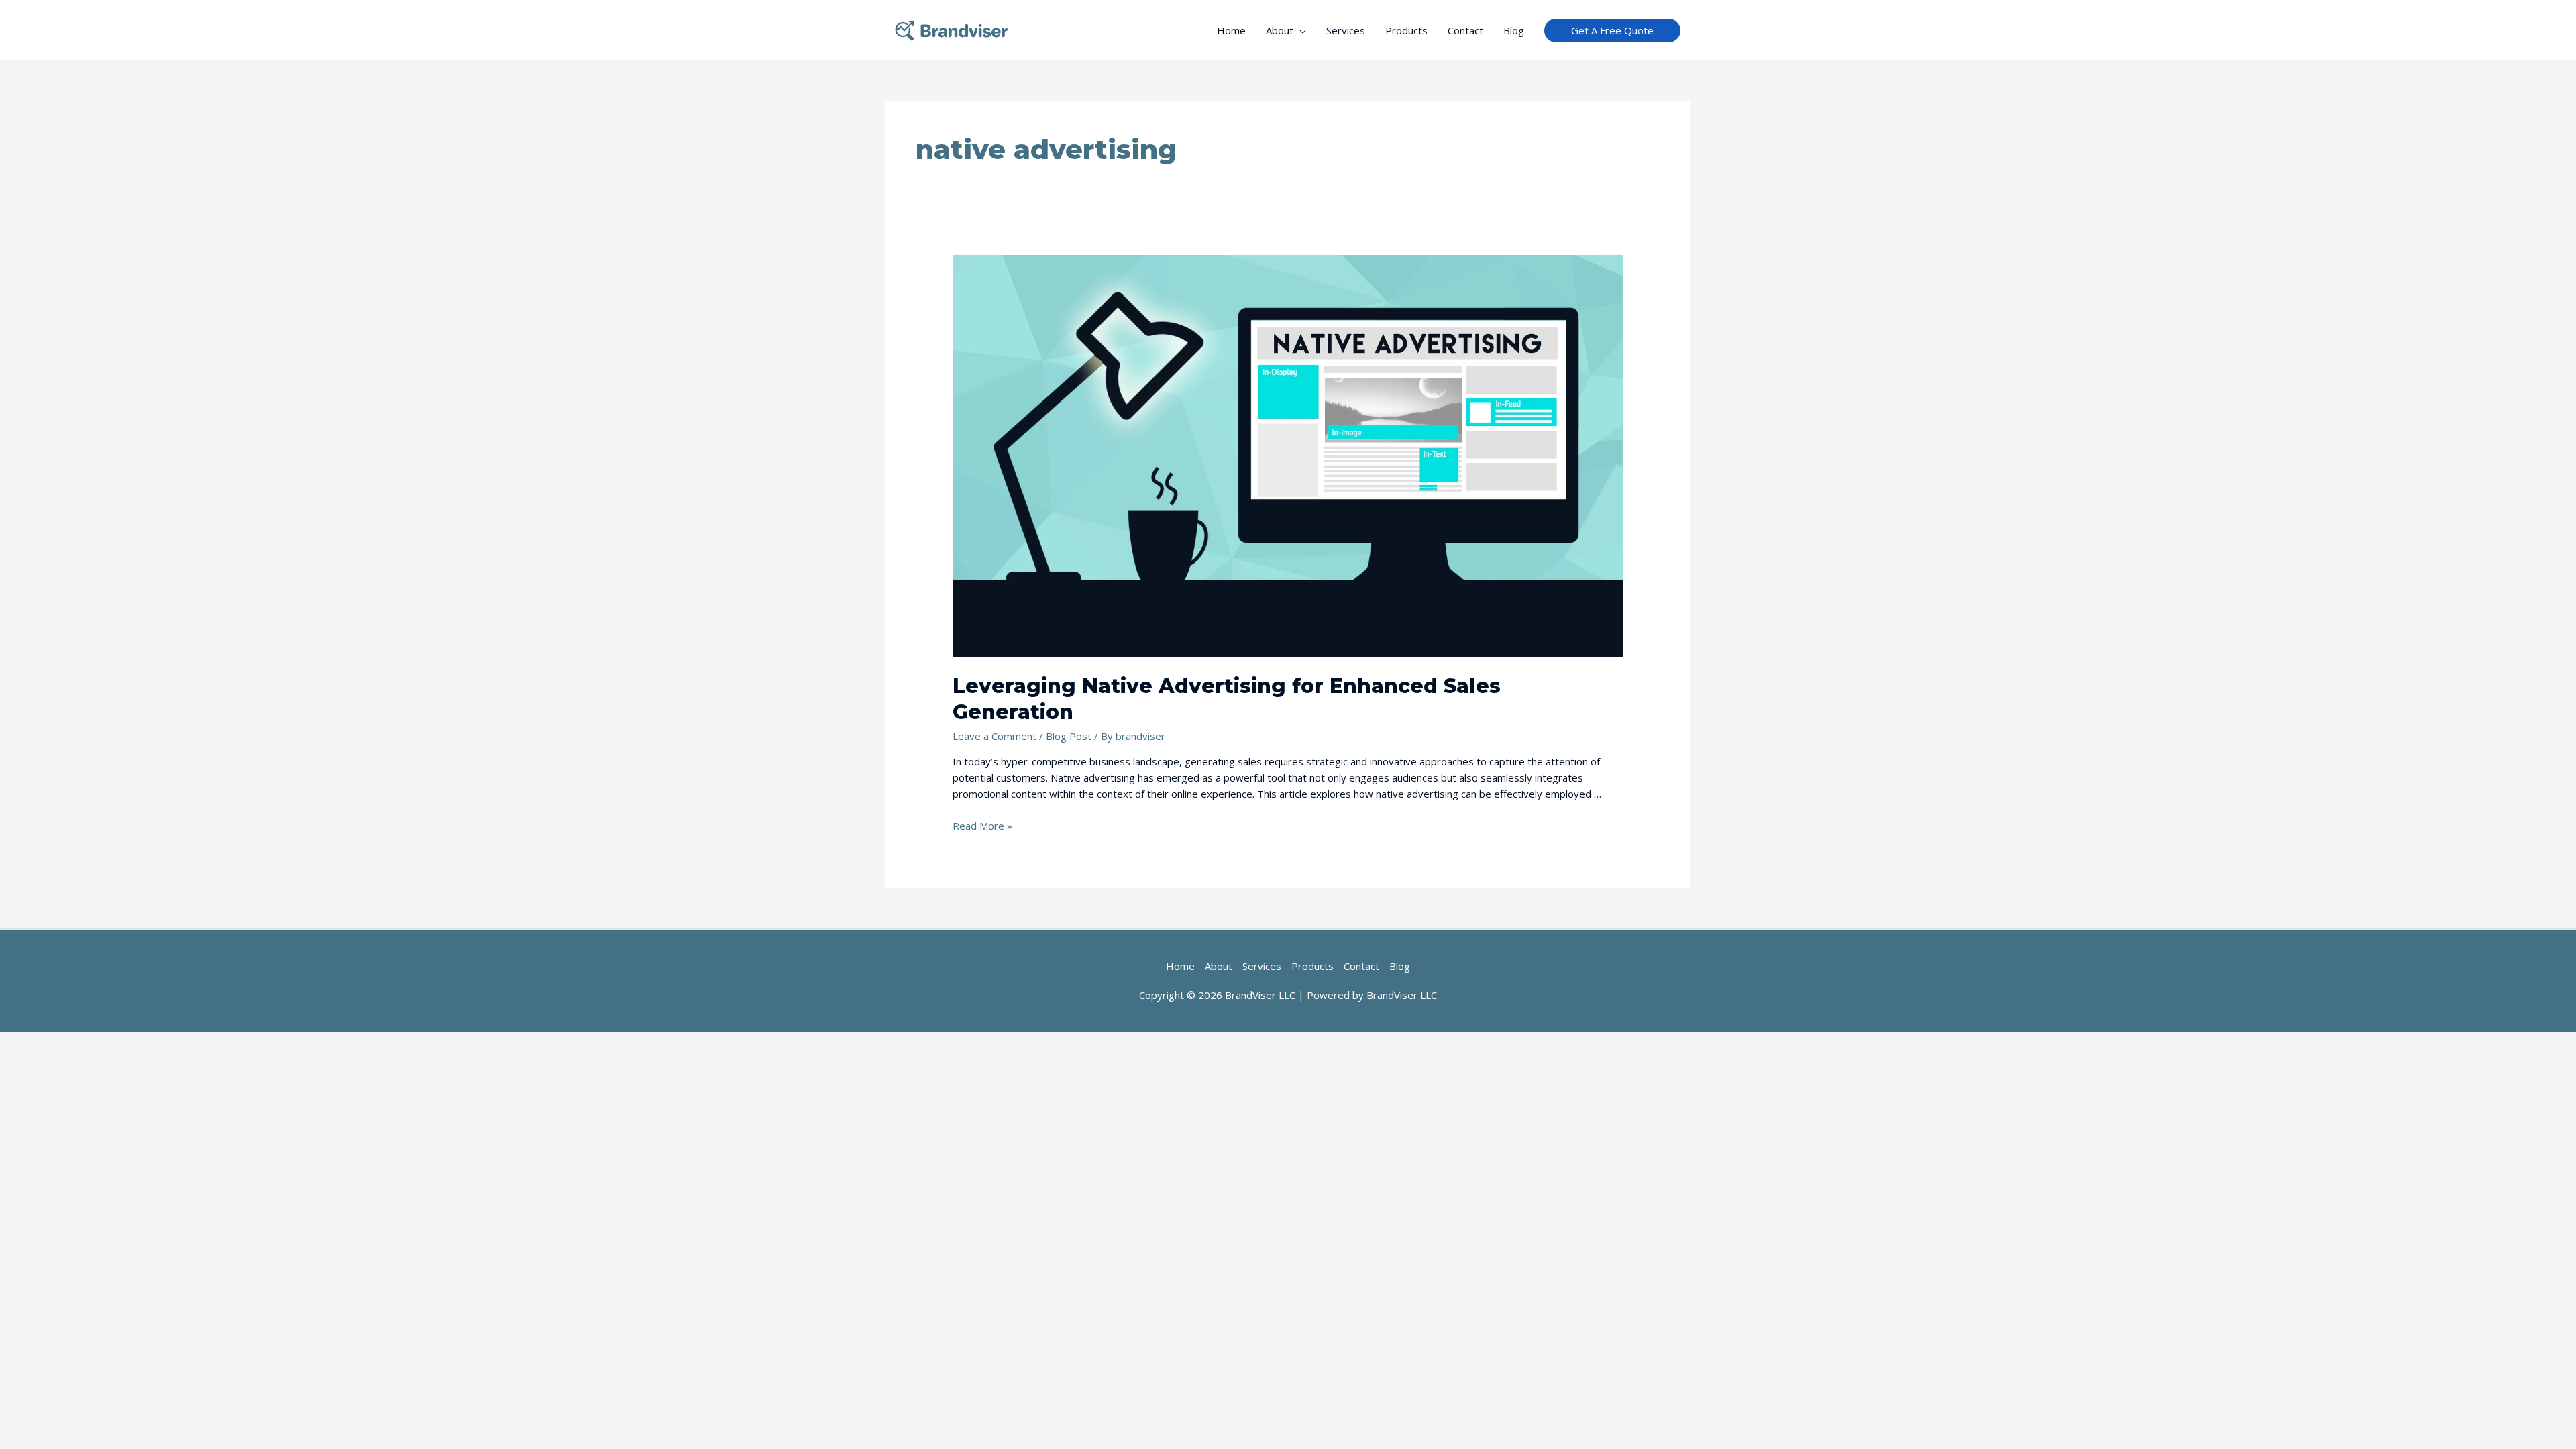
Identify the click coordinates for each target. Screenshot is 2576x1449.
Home (1231, 30)
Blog (1514, 30)
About (1280, 30)
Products (1406, 30)
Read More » (982, 826)
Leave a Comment (995, 736)
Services (1346, 30)
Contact (1465, 30)
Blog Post (1069, 736)
